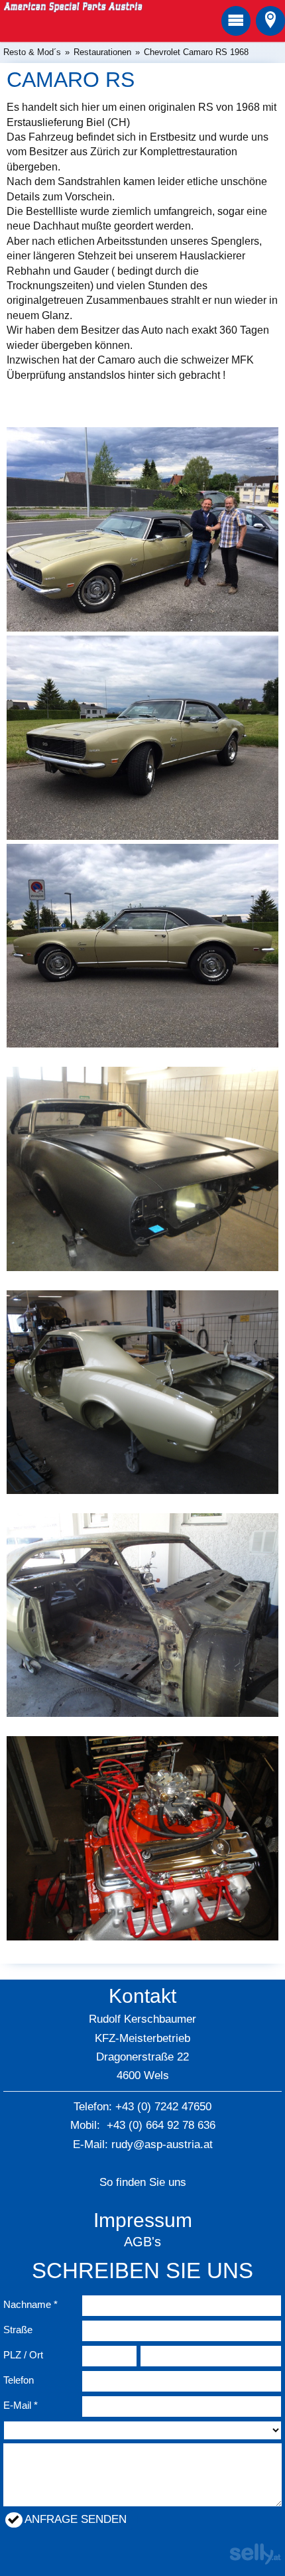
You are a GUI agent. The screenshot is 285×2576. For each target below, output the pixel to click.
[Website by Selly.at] (255, 2561)
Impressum (143, 2220)
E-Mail (17, 2405)
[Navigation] (236, 21)
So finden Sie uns (143, 2182)
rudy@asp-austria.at (162, 2144)
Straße (18, 2330)
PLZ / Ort (23, 2355)
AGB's (142, 2242)
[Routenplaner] (270, 21)
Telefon (19, 2380)
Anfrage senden (76, 2519)
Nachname (27, 2304)
